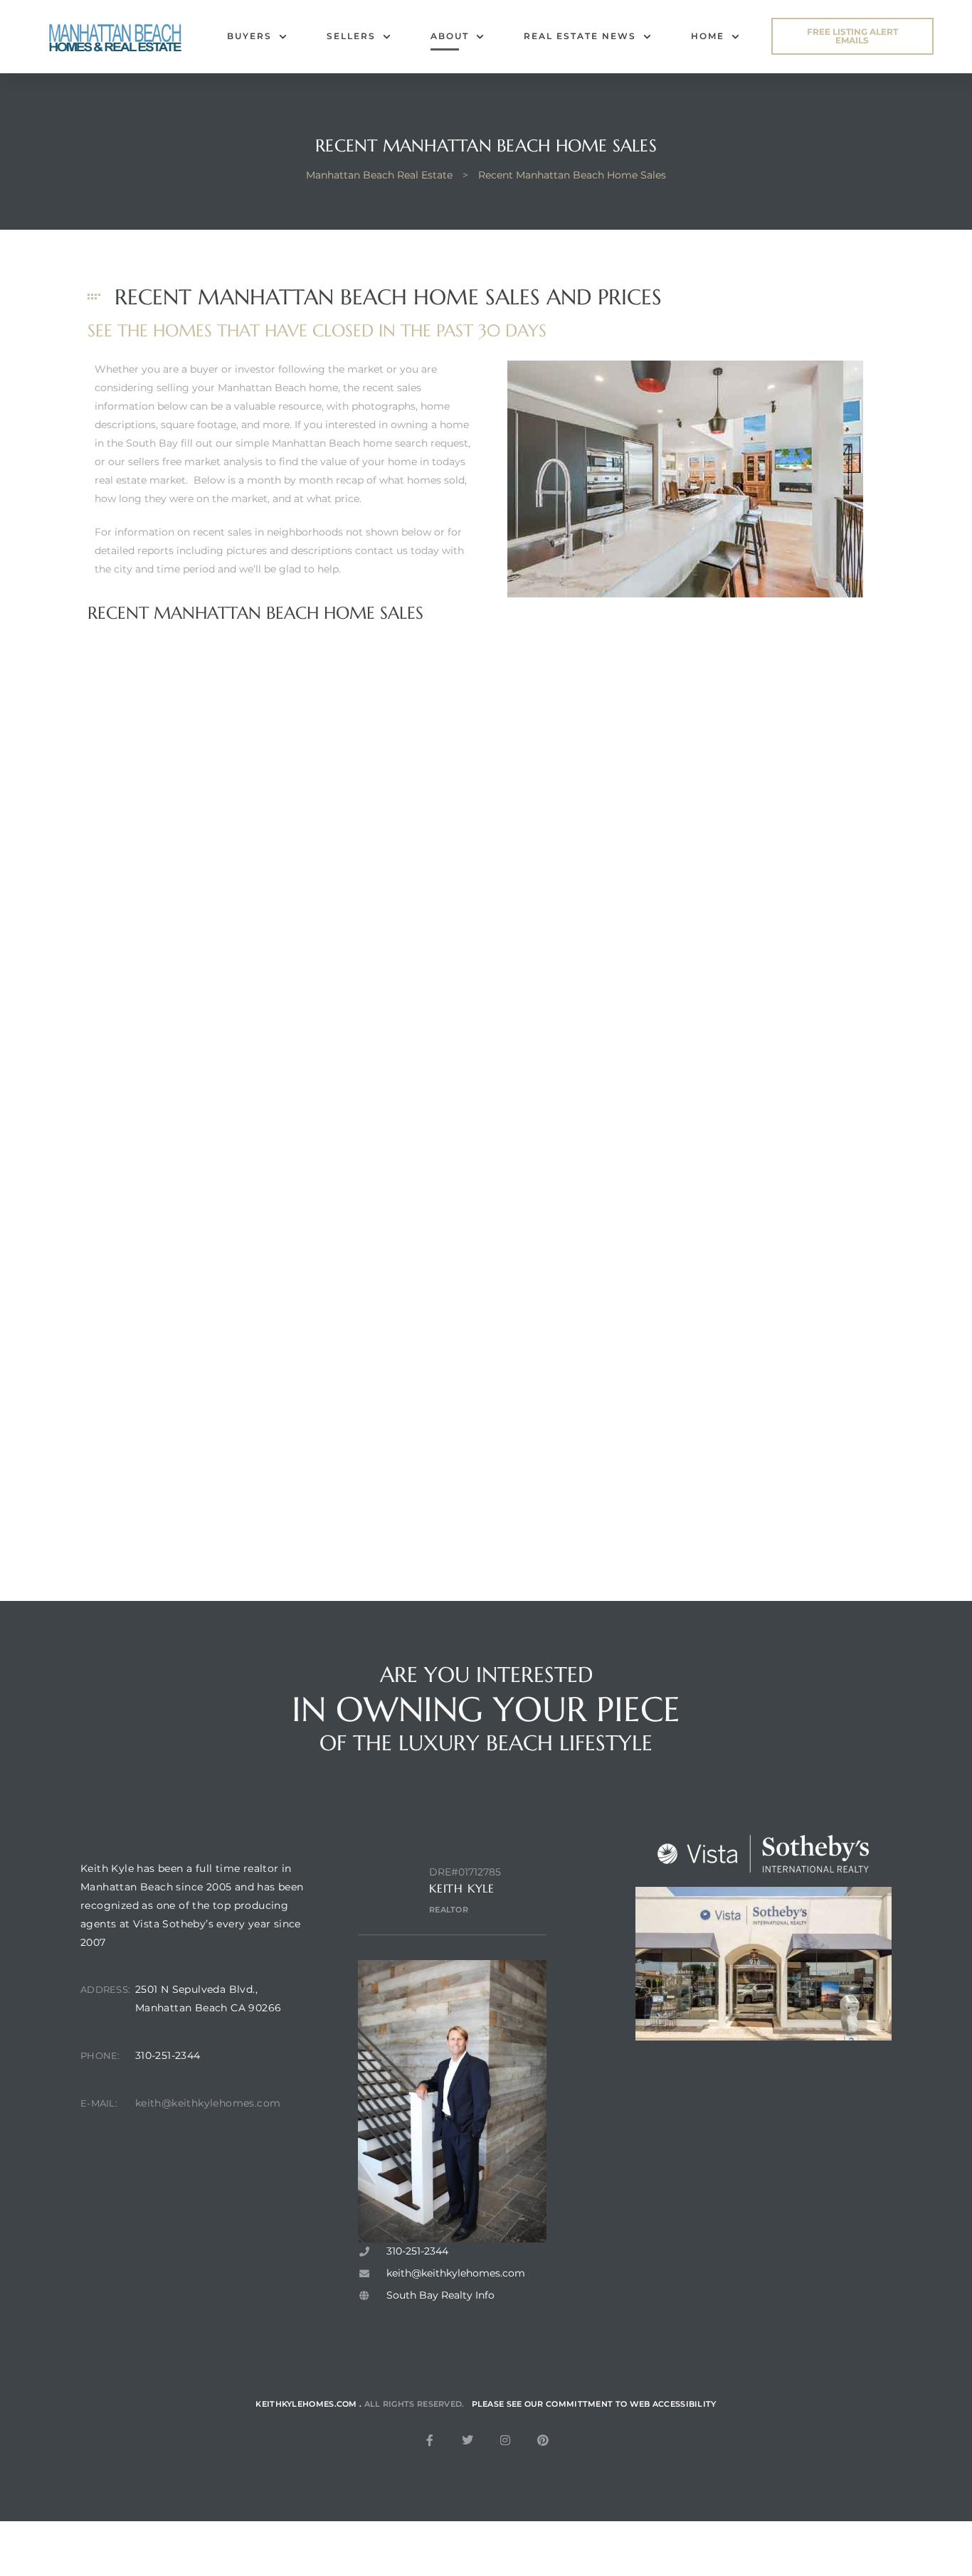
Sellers (351, 36)
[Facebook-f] (430, 2440)
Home (708, 36)
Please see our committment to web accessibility (594, 2404)
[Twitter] (467, 2440)
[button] (852, 36)
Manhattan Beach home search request (370, 443)
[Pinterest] (543, 2440)
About (450, 36)
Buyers (249, 36)
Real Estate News (580, 36)
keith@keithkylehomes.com (208, 2103)
